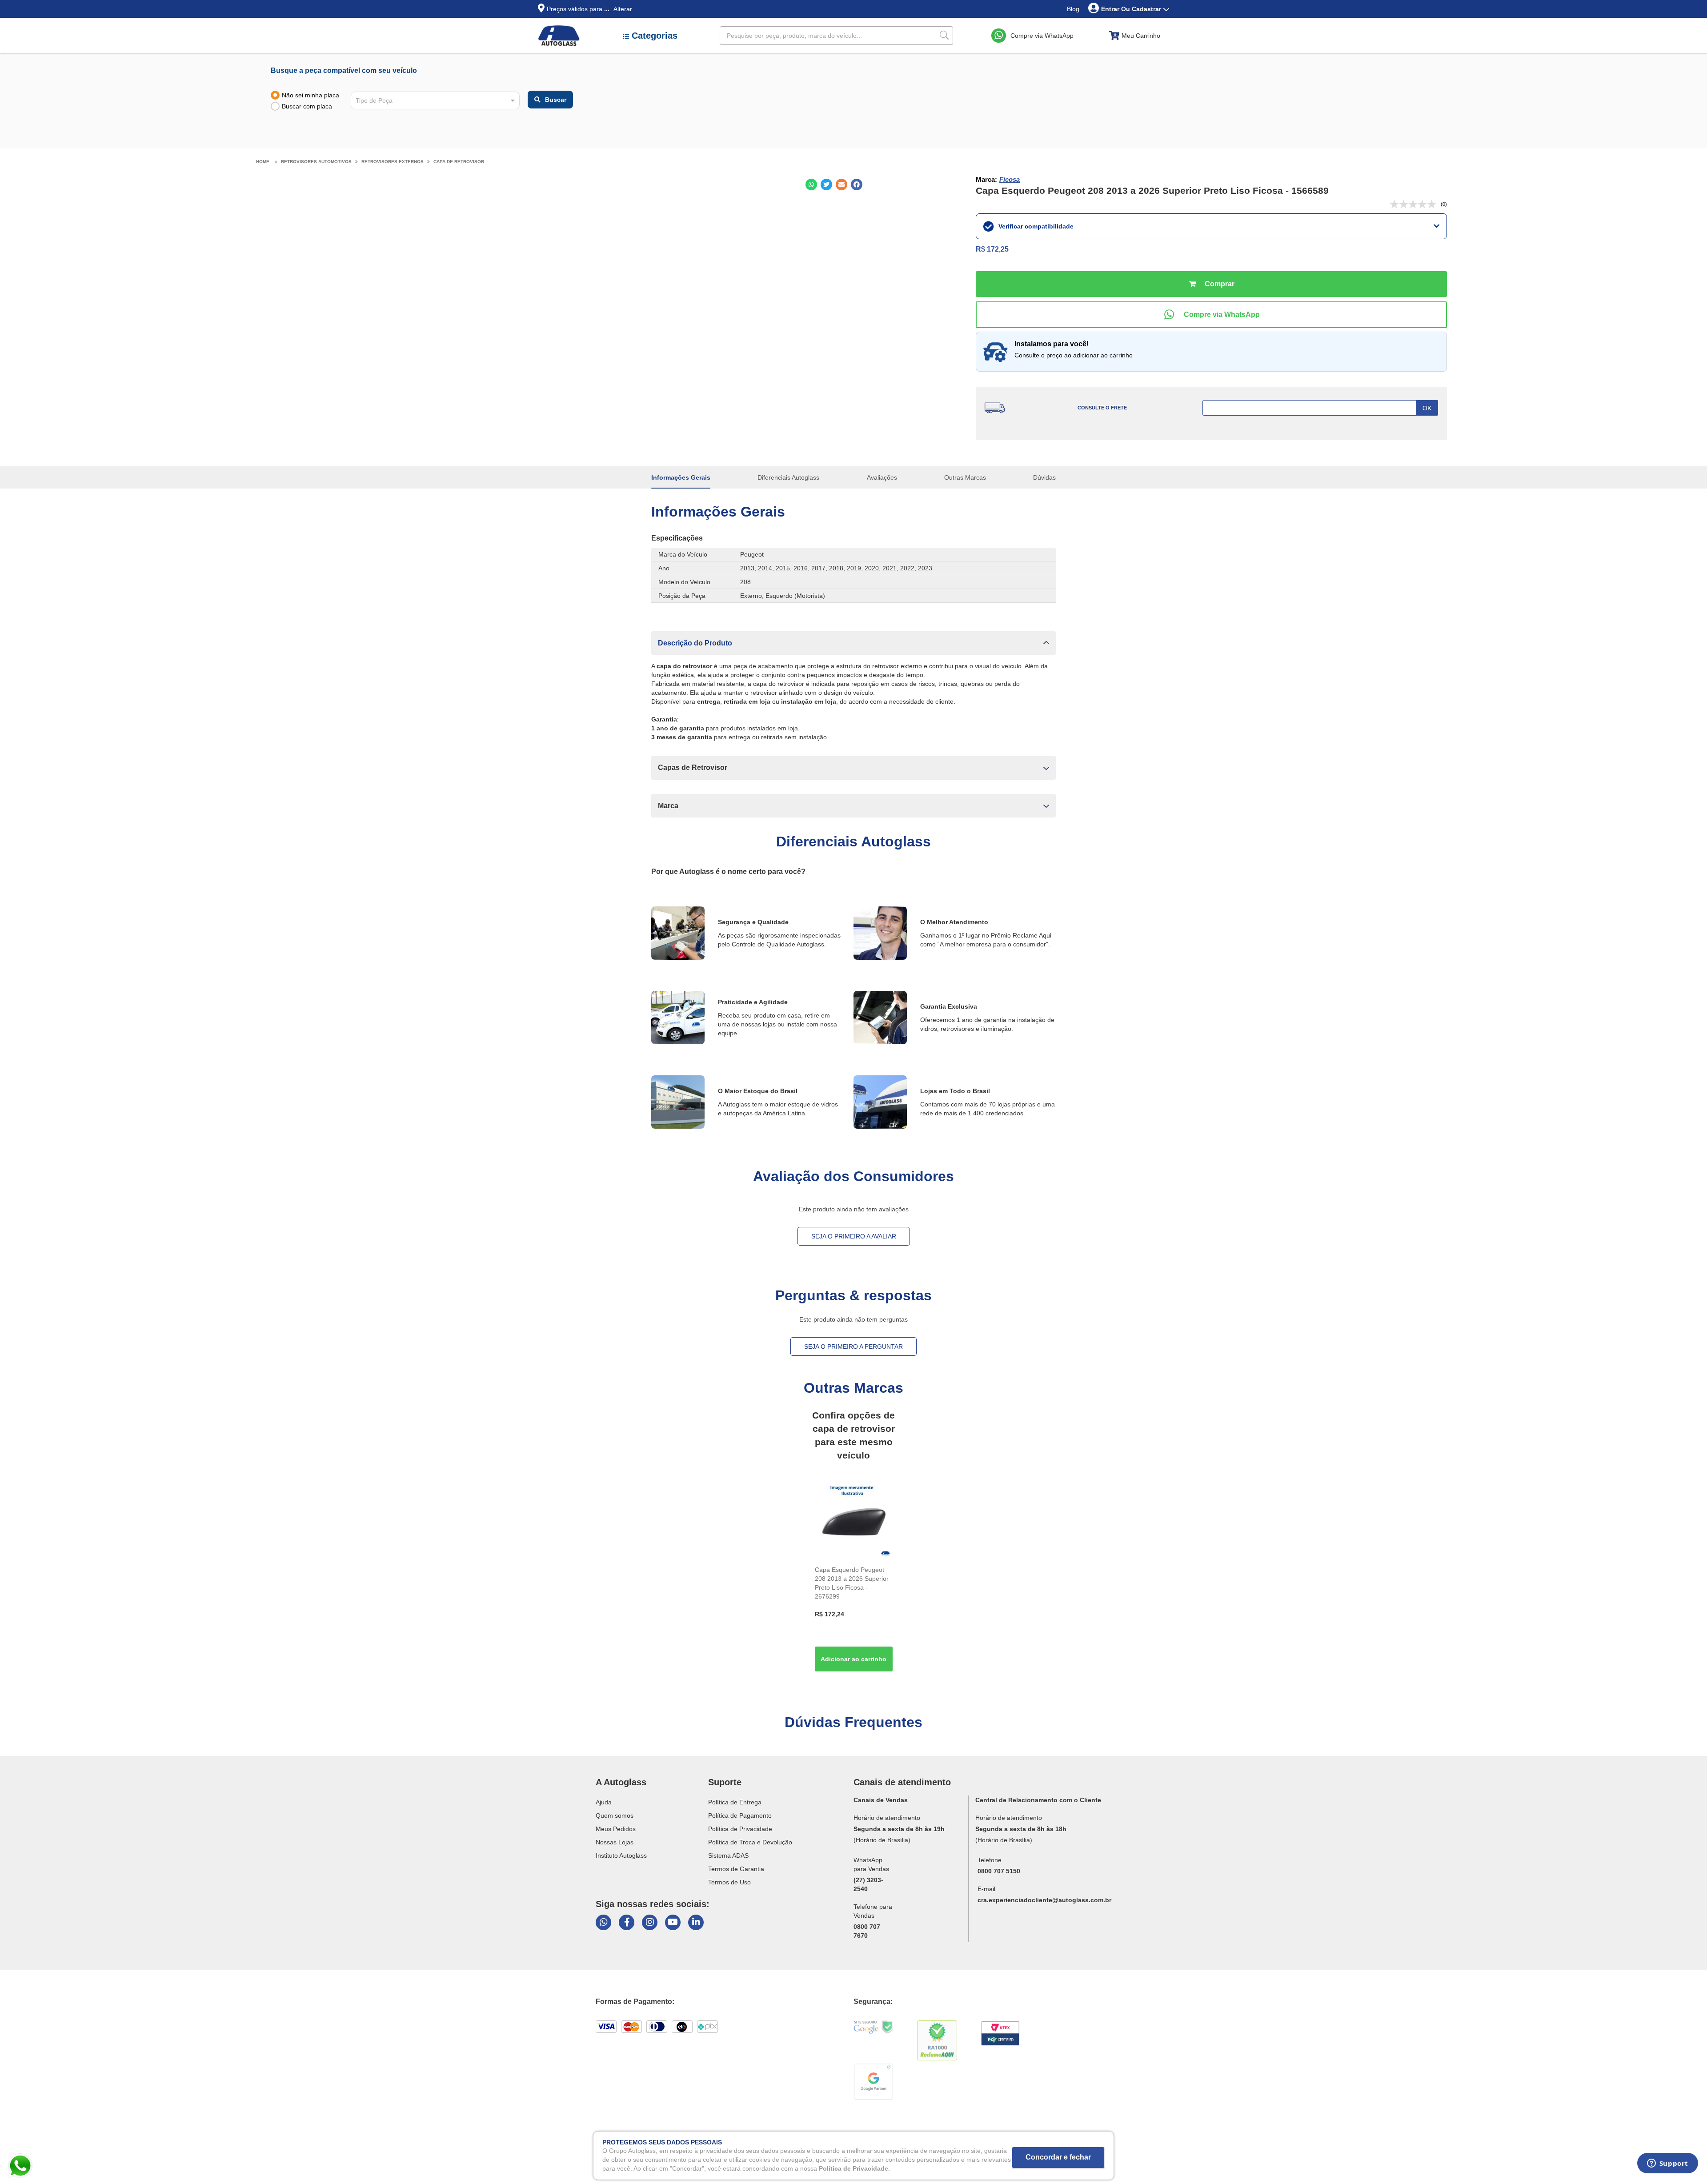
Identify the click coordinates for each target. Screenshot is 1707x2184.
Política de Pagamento (740, 1815)
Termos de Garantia (736, 1869)
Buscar (556, 100)
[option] (854, 1578)
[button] (853, 643)
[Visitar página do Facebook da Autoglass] (627, 1922)
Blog (1073, 9)
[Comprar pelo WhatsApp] (1211, 315)
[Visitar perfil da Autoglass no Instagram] (650, 1922)
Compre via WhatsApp (1042, 36)
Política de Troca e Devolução (750, 1842)
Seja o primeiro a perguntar (853, 1346)
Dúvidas (1044, 477)
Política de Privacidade (740, 1829)
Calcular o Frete (1320, 408)
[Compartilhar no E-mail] (841, 184)
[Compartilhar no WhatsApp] (811, 184)
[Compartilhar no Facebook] (857, 184)
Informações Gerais (681, 477)
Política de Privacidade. (854, 2168)
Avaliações (882, 477)
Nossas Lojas (615, 1842)
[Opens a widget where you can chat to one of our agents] (1667, 2166)
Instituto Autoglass (621, 1855)
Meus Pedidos (616, 1829)
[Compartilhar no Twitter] (826, 184)
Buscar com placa (307, 106)
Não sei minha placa (311, 95)
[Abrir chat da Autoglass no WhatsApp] (603, 1922)
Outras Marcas (965, 477)
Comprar (1211, 284)
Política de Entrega (735, 1802)
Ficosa (1010, 179)
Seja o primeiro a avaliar (854, 1236)
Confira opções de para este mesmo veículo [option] (853, 1435)
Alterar (623, 9)
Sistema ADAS (728, 1855)
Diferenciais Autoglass (788, 477)
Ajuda (604, 1802)
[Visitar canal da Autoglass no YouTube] (673, 1922)
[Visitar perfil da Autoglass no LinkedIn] (696, 1922)
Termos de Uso (729, 1882)
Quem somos (615, 1815)
